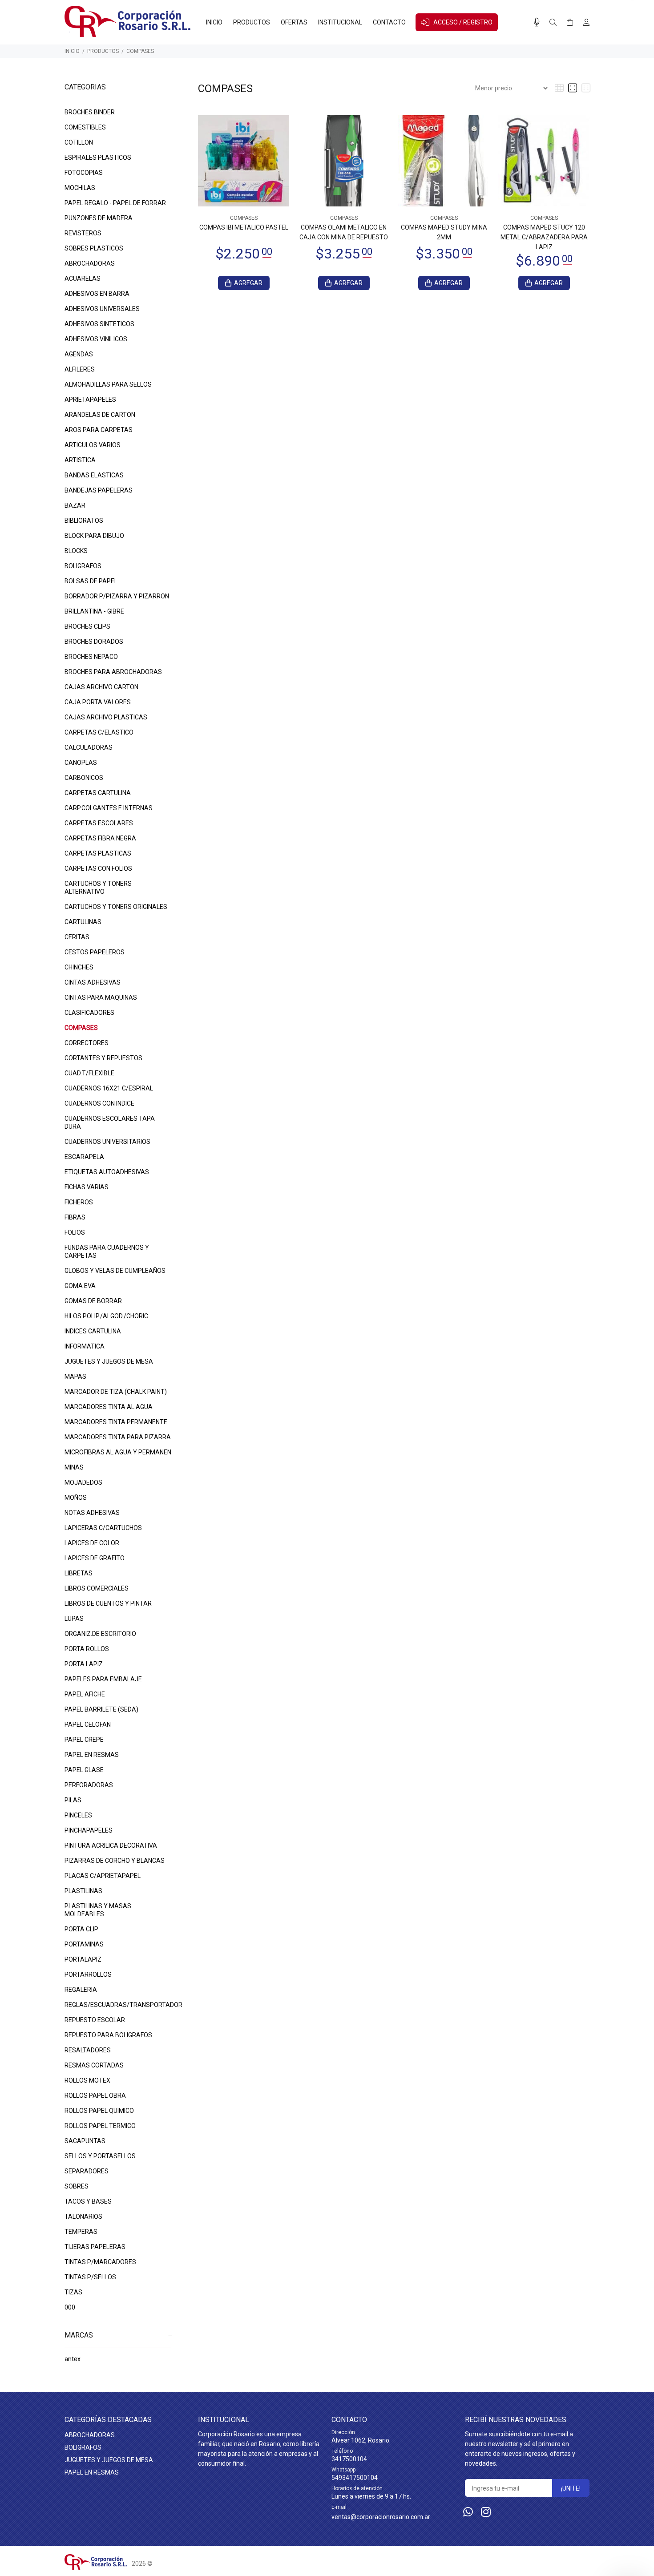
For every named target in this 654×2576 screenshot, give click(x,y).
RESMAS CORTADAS (94, 2065)
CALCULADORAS (89, 747)
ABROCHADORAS (90, 263)
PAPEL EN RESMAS (92, 1755)
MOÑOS (76, 1498)
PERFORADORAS (89, 1785)
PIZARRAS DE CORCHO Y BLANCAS (115, 1861)
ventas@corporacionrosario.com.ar (381, 2517)
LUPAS (74, 1619)
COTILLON (79, 142)
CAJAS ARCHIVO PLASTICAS (106, 717)
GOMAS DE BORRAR (93, 1301)
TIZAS (73, 2292)
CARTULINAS (83, 922)
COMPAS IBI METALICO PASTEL (244, 227)
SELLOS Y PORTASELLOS (100, 2156)
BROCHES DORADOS (94, 642)
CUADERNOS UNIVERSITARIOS (107, 1142)
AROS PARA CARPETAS (99, 430)
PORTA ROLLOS (87, 1649)
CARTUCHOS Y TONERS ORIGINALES (116, 907)
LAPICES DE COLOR (92, 1543)
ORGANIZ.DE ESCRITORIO (100, 1634)
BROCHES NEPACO (91, 657)
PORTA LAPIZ (84, 1664)
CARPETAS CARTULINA (98, 793)
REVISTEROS (83, 233)
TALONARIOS (83, 2217)
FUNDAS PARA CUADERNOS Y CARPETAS (107, 1252)
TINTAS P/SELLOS (90, 2277)
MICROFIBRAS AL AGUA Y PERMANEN (118, 1452)
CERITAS (77, 937)
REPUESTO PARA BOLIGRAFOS (108, 2035)
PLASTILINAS (83, 1891)
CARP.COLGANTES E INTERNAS (109, 808)
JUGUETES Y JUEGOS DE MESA (109, 1361)
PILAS (73, 1800)
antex (73, 2359)
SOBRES (77, 2186)
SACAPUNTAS (85, 2141)
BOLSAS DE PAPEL (91, 581)
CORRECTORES (87, 1043)
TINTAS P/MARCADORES (100, 2262)
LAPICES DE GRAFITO (95, 1558)
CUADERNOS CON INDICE (99, 1103)
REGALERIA (81, 1990)
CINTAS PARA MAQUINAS (101, 997)
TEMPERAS (81, 2232)
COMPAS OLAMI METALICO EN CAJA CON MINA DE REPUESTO (344, 232)
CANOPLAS (81, 763)
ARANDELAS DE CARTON (100, 415)
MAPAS (75, 1377)
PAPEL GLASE (84, 1770)
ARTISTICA (80, 460)
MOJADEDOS (83, 1482)
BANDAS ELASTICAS (94, 475)
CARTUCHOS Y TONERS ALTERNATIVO (98, 888)
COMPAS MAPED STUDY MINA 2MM (444, 232)
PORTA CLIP (81, 1929)
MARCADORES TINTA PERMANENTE (116, 1422)
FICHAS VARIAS (87, 1187)
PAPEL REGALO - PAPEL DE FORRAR (115, 203)
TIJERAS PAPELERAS (95, 2247)
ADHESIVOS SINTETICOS (99, 324)
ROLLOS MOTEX (87, 2080)
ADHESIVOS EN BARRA (97, 294)
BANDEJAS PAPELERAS (99, 490)
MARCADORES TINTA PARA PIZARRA (118, 1437)
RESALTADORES (88, 2050)
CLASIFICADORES (89, 1013)
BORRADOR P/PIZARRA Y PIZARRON (117, 596)
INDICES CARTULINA (93, 1331)
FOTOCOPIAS (84, 173)
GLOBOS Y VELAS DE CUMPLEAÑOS (115, 1271)
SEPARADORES (87, 2171)
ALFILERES (80, 369)
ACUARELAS (83, 279)
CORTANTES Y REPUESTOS (103, 1058)
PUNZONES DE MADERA (99, 218)
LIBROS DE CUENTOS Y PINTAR (108, 1603)
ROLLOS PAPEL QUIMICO (99, 2111)
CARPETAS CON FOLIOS (98, 868)
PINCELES (78, 1815)
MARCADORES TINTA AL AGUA (109, 1407)
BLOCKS (76, 551)
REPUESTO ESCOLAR (95, 2020)
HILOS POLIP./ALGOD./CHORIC (106, 1316)
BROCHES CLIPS (87, 626)
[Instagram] (486, 2512)
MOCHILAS (80, 188)
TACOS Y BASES (88, 2201)
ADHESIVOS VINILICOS (96, 339)
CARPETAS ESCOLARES (99, 823)
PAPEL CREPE (84, 1740)
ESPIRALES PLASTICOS (98, 157)
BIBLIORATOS (84, 521)
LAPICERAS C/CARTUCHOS (103, 1528)
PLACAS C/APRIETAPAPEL (103, 1876)
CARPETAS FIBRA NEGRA (100, 838)
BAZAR (75, 505)
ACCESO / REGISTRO (463, 22)
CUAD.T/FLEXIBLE (89, 1073)
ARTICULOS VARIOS (93, 445)
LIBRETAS (79, 1573)
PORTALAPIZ (83, 1959)
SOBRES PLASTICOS (94, 248)
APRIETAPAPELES (90, 400)
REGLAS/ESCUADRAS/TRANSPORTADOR (118, 2005)
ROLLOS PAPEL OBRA (95, 2096)
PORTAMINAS (84, 1944)
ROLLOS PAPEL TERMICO (100, 2126)
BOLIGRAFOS (83, 566)
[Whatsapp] (468, 2512)
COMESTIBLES (85, 127)
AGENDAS (79, 354)
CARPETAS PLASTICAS (98, 853)
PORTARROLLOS (88, 1974)
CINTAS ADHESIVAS (93, 982)
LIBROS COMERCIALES (97, 1588)
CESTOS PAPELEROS (95, 952)
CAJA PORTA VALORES (98, 702)
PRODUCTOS (103, 51)
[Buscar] (553, 23)
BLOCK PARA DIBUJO (94, 536)
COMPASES (140, 51)
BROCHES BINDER (90, 112)
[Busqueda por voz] (537, 22)
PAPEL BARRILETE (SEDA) (101, 1709)
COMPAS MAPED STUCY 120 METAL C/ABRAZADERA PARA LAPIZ (544, 237)
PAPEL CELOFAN (88, 1724)
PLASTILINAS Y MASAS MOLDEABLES (98, 1910)
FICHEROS (79, 1202)
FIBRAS (75, 1217)
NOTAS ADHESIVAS (92, 1513)
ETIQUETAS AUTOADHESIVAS (107, 1172)
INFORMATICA (85, 1346)
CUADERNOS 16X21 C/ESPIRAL (109, 1088)
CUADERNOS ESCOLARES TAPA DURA (110, 1122)
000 (70, 2307)
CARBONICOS (84, 778)
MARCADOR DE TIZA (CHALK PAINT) (116, 1392)
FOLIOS (75, 1232)
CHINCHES (79, 967)
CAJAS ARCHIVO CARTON (101, 687)
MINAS (74, 1467)
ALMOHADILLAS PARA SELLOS (108, 384)
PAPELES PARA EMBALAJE (103, 1679)
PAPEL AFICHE (85, 1694)
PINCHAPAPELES (89, 1830)
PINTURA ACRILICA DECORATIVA (111, 1845)
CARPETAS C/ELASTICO (99, 732)
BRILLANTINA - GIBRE (94, 611)
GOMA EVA (80, 1286)
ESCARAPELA (84, 1157)
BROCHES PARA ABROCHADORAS (113, 672)
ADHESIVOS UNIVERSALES (102, 309)
